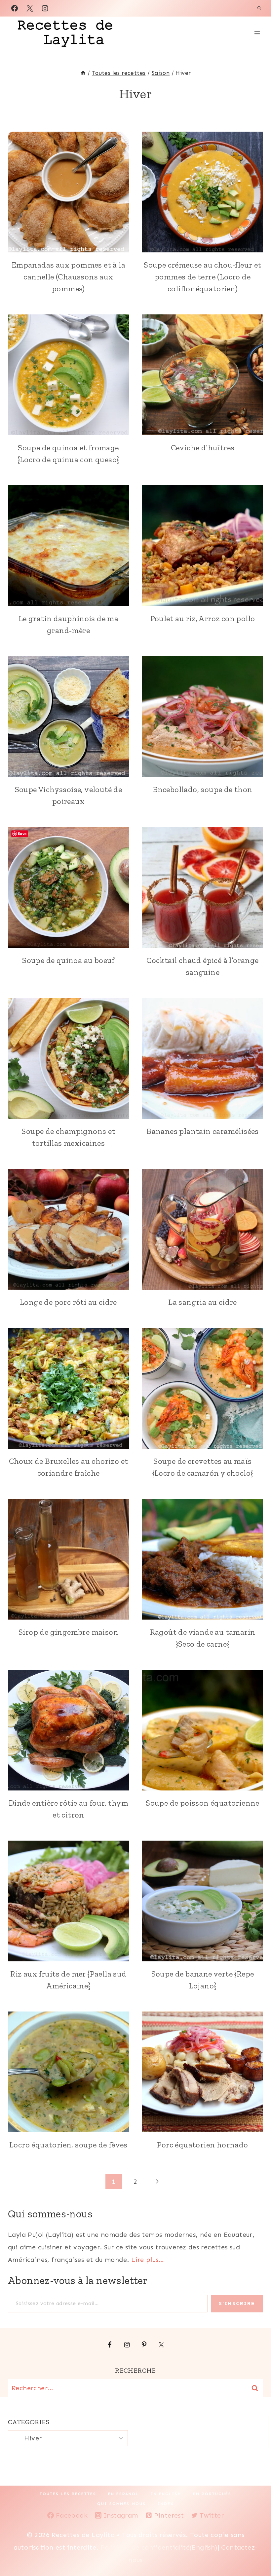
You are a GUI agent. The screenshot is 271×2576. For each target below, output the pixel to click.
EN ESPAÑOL (123, 2494)
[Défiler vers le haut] (254, 2550)
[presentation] (68, 192)
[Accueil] (83, 73)
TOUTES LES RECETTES (68, 2494)
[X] (30, 8)
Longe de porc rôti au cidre (68, 1302)
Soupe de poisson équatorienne (203, 1803)
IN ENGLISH (166, 2494)
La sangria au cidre (203, 1302)
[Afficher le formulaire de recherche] (259, 8)
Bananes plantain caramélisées (203, 1131)
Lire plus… (148, 2260)
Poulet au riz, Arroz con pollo (203, 618)
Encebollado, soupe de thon (202, 789)
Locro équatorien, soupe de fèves (68, 2145)
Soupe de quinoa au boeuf (68, 960)
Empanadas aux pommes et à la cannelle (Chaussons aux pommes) (68, 277)
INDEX (166, 2504)
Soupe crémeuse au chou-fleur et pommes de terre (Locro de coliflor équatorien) (202, 277)
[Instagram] (45, 8)
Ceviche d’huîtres (203, 448)
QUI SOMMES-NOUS (121, 2504)
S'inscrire (237, 2303)
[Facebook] (15, 8)
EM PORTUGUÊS (212, 2494)
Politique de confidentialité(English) (159, 2547)
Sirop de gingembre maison (68, 1632)
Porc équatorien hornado (202, 2145)
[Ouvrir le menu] (257, 33)
